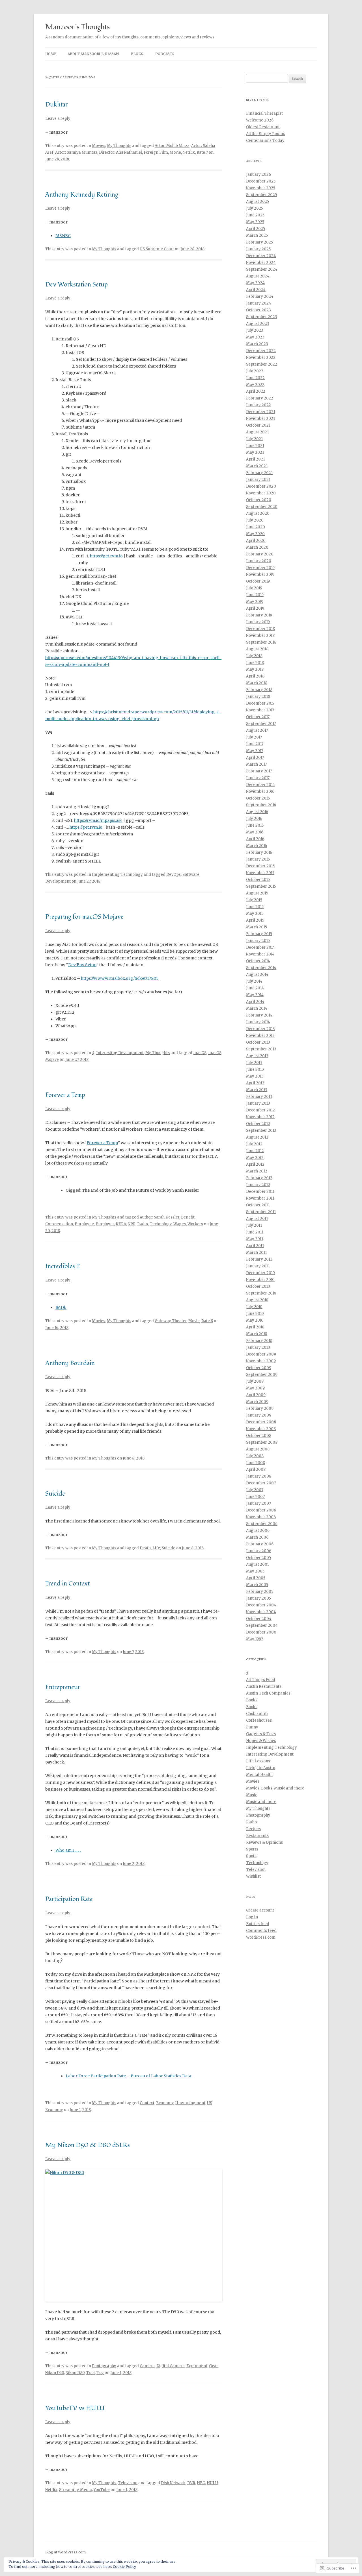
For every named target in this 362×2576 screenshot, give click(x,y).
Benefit (188, 1217)
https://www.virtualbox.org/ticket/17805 (120, 978)
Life (156, 1548)
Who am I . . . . (68, 1850)
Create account (260, 1910)
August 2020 (258, 513)
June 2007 (255, 1497)
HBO (201, 2483)
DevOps (174, 875)
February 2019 (259, 615)
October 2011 (258, 1205)
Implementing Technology (117, 875)
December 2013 (260, 1029)
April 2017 (255, 758)
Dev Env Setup (82, 965)
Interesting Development (120, 1053)
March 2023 (257, 344)
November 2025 (261, 188)
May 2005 (255, 1571)
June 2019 (255, 595)
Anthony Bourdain (70, 1363)
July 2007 (255, 1490)
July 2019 (254, 588)
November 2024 (261, 263)
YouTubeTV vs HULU (75, 2408)
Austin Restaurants (264, 1686)
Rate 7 (202, 152)
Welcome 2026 (260, 120)
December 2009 (261, 1354)
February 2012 (259, 1178)
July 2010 (254, 1307)
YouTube (102, 2490)
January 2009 (259, 1415)
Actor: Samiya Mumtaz (76, 152)
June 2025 (255, 215)
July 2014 (254, 981)
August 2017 (257, 730)
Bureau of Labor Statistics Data (161, 2076)
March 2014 (257, 1008)
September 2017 (261, 724)
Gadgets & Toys (261, 1734)
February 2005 (260, 1592)
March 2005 (257, 1585)
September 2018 (261, 642)
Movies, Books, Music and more (275, 1788)
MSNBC (63, 236)
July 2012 (254, 1144)
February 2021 (259, 473)
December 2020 (261, 486)
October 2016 (258, 798)
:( (93, 1053)
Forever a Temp (65, 1095)
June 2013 (255, 1069)
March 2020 (257, 547)
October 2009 (259, 1368)
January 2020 (259, 561)
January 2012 (258, 1185)
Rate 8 (207, 1321)
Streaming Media (76, 2490)
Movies (99, 146)
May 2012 (255, 1158)
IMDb (61, 1307)
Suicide (55, 1494)
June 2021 (255, 446)
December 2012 (260, 1110)
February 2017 (259, 771)
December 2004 (261, 1605)
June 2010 (255, 1314)
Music (252, 1795)
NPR (132, 1224)
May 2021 (255, 452)
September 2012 (261, 1130)
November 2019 (260, 575)
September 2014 (261, 968)
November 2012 (260, 1117)
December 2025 (261, 181)
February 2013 (259, 1097)
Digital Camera (171, 2366)
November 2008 (261, 1429)
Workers (195, 1224)
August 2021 (257, 432)
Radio (143, 1224)
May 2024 (255, 283)
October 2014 (258, 961)
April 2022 (256, 391)
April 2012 (255, 1164)
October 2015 (258, 880)
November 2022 (261, 358)
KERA (121, 1224)
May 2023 (255, 337)
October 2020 (259, 500)
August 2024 (258, 276)
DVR (191, 2483)
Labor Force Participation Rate (96, 2076)
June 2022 (255, 378)
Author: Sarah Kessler (160, 1217)
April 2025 (256, 229)
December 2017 (260, 703)
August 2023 (258, 324)
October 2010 (258, 1286)
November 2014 (260, 954)
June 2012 (255, 1151)
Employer (105, 1224)
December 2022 (261, 351)
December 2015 (260, 866)
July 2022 (255, 371)
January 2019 (258, 622)
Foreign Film (156, 152)
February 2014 (259, 1015)
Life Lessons (258, 1761)
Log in (252, 1917)
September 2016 (261, 805)
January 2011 (258, 1266)
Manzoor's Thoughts (77, 27)
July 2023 (255, 330)
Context (147, 2103)
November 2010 (260, 1280)
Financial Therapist (264, 113)
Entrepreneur (63, 1687)
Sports (252, 1849)
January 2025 (258, 249)
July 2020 (255, 520)
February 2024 (260, 297)
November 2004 (261, 1612)
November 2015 (260, 873)
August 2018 (257, 649)
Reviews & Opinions (264, 1842)
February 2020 (260, 554)
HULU (212, 2483)
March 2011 (256, 1253)
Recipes (253, 1829)
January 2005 (258, 1598)
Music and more (261, 1802)
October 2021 (258, 425)
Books (252, 1700)
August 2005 (258, 1564)
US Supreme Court (157, 249)
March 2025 (257, 235)
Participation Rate (69, 1899)
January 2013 (258, 1103)
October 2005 (258, 1558)
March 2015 (257, 927)
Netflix (189, 152)
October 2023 (258, 310)
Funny (252, 1727)
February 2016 (259, 852)
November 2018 (260, 636)
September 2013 (261, 1049)
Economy (165, 2103)
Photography (104, 2366)
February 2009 (260, 1408)
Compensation (59, 1224)
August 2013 (257, 1056)
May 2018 (255, 669)
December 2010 (260, 1273)
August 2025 (258, 202)
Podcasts (165, 54)
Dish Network (173, 2483)
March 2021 (257, 466)
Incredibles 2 (63, 1266)
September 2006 (262, 1524)
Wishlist (253, 1876)
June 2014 (255, 988)
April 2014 (255, 1002)
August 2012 (257, 1137)
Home (51, 54)
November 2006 (261, 1517)
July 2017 (254, 737)
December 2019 (260, 568)
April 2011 (255, 1246)
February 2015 (259, 934)
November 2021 (260, 419)
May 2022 (255, 385)
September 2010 (261, 1293)
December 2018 (260, 629)
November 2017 (260, 710)
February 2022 (260, 398)
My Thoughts (119, 146)
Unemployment (190, 2103)
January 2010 (258, 1347)
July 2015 (254, 900)
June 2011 (255, 1232)
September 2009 (262, 1375)
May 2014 (255, 995)
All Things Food (261, 1680)
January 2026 (258, 174)
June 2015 (255, 907)
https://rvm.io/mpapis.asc (98, 820)
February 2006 (260, 1544)
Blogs (137, 54)
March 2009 (257, 1402)
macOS (200, 1053)
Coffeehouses (259, 1720)
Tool (90, 2373)
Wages (180, 1224)
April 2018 (255, 676)
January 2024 (259, 303)
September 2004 (262, 1625)
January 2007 (258, 1503)
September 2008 (262, 1442)
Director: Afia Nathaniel (120, 152)
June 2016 (255, 825)
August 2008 (258, 1449)
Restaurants (257, 1836)
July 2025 (255, 208)
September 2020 (262, 507)
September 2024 (262, 269)
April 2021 (255, 459)
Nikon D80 (75, 2373)
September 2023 (262, 317)
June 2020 (256, 527)
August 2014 (257, 975)
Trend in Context (67, 1584)
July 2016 (254, 819)
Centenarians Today (265, 141)
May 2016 (255, 832)
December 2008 (261, 1422)
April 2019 (255, 608)
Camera (147, 2366)
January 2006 (259, 1551)
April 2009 (256, 1395)
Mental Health (259, 1775)
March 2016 (257, 846)
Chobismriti (257, 1714)
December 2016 (260, 785)
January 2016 (258, 859)
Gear (213, 2366)
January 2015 (258, 941)
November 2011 (260, 1198)
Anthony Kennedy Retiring (82, 195)
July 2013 (254, 1063)
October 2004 (259, 1619)
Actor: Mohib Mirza (172, 146)
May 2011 (255, 1239)
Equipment (197, 2366)
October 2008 (259, 1436)
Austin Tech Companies (268, 1693)
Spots (251, 1856)
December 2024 (261, 256)
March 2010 (257, 1334)
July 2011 (254, 1225)
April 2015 (255, 920)
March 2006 (257, 1537)
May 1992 (255, 1639)
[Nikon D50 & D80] (134, 2235)
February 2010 (259, 1341)
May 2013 (255, 1076)
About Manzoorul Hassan (93, 54)
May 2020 (255, 534)
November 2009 (261, 1361)
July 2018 (254, 656)
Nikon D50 (55, 2373)
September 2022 (262, 364)
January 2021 (258, 480)
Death (145, 1548)
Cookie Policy (124, 2567)
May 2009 (255, 1388)
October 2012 (258, 1124)
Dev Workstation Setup (77, 284)
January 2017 (258, 778)
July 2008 (255, 1456)
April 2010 (255, 1327)
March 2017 (256, 764)
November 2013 (260, 1036)
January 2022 (258, 405)
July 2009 (255, 1381)
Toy (100, 2373)
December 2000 (261, 1632)
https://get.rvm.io (106, 556)
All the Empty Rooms (266, 134)
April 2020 (256, 541)
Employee (84, 1224)
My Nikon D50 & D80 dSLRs (88, 2145)
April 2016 (255, 839)
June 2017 (255, 744)
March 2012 (257, 1171)
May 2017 (255, 751)
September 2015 (261, 886)
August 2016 (257, 812)
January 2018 (258, 697)
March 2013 (257, 1090)
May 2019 (255, 602)
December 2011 (260, 1192)
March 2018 (257, 683)
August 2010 (257, 1300)
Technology (161, 1224)
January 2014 (258, 1022)
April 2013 (255, 1083)
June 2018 (255, 663)
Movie (175, 152)
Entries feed (258, 1924)
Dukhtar (57, 105)
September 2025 (261, 195)
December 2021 (261, 412)
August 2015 (257, 893)
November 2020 (261, 493)
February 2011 (259, 1259)
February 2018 (259, 690)
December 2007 (261, 1483)
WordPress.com (261, 1937)
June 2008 (256, 1463)
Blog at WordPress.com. (66, 2552)
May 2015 (255, 914)
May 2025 (255, 222)
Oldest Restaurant (263, 127)
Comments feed (261, 1931)
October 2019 (258, 581)
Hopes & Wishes (261, 1741)
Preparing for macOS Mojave (84, 917)
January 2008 (259, 1476)
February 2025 (259, 242)
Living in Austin (261, 1768)
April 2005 (256, 1578)
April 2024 (256, 290)
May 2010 (255, 1320)
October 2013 (258, 1042)
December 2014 (260, 947)
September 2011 (261, 1212)
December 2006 (261, 1510)
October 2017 (258, 717)
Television (128, 2483)
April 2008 (256, 1470)
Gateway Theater (171, 1321)
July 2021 (254, 439)
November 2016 (260, 791)
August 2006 (258, 1531)
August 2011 (257, 1219)
